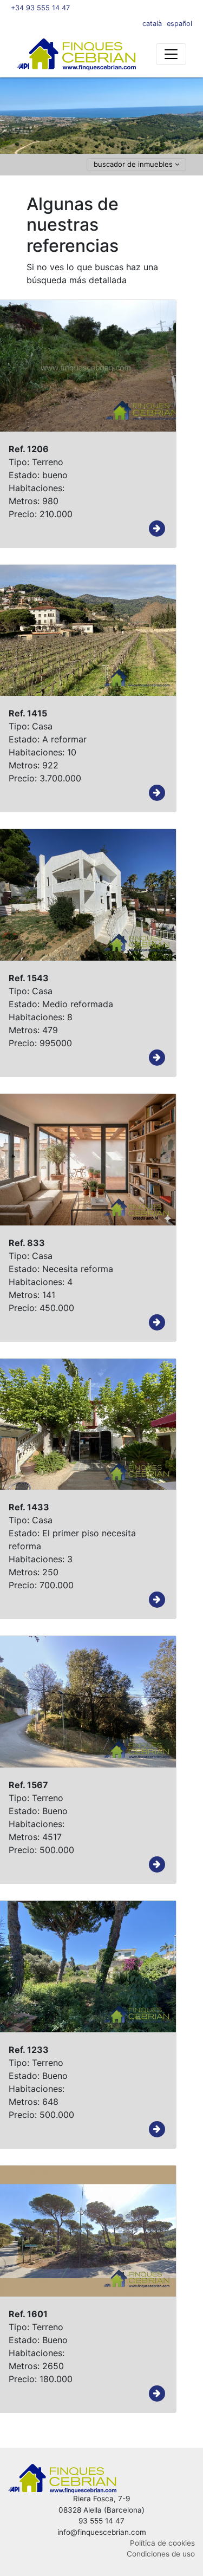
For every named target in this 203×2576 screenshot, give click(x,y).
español (179, 24)
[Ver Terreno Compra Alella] (157, 529)
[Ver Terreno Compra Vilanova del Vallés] (157, 2394)
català (152, 24)
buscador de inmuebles (134, 164)
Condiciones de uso (161, 2554)
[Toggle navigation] (171, 54)
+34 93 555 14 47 (40, 8)
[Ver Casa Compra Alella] (157, 793)
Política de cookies (162, 2543)
